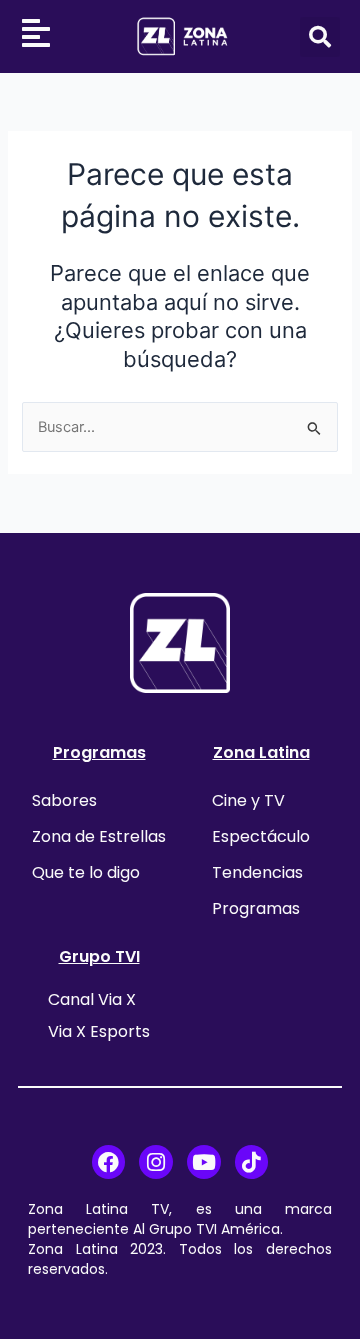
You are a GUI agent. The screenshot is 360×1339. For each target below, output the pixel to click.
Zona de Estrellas (99, 836)
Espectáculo (261, 836)
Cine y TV (248, 800)
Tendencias (257, 872)
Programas (99, 752)
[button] (320, 37)
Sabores (64, 800)
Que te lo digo (86, 872)
